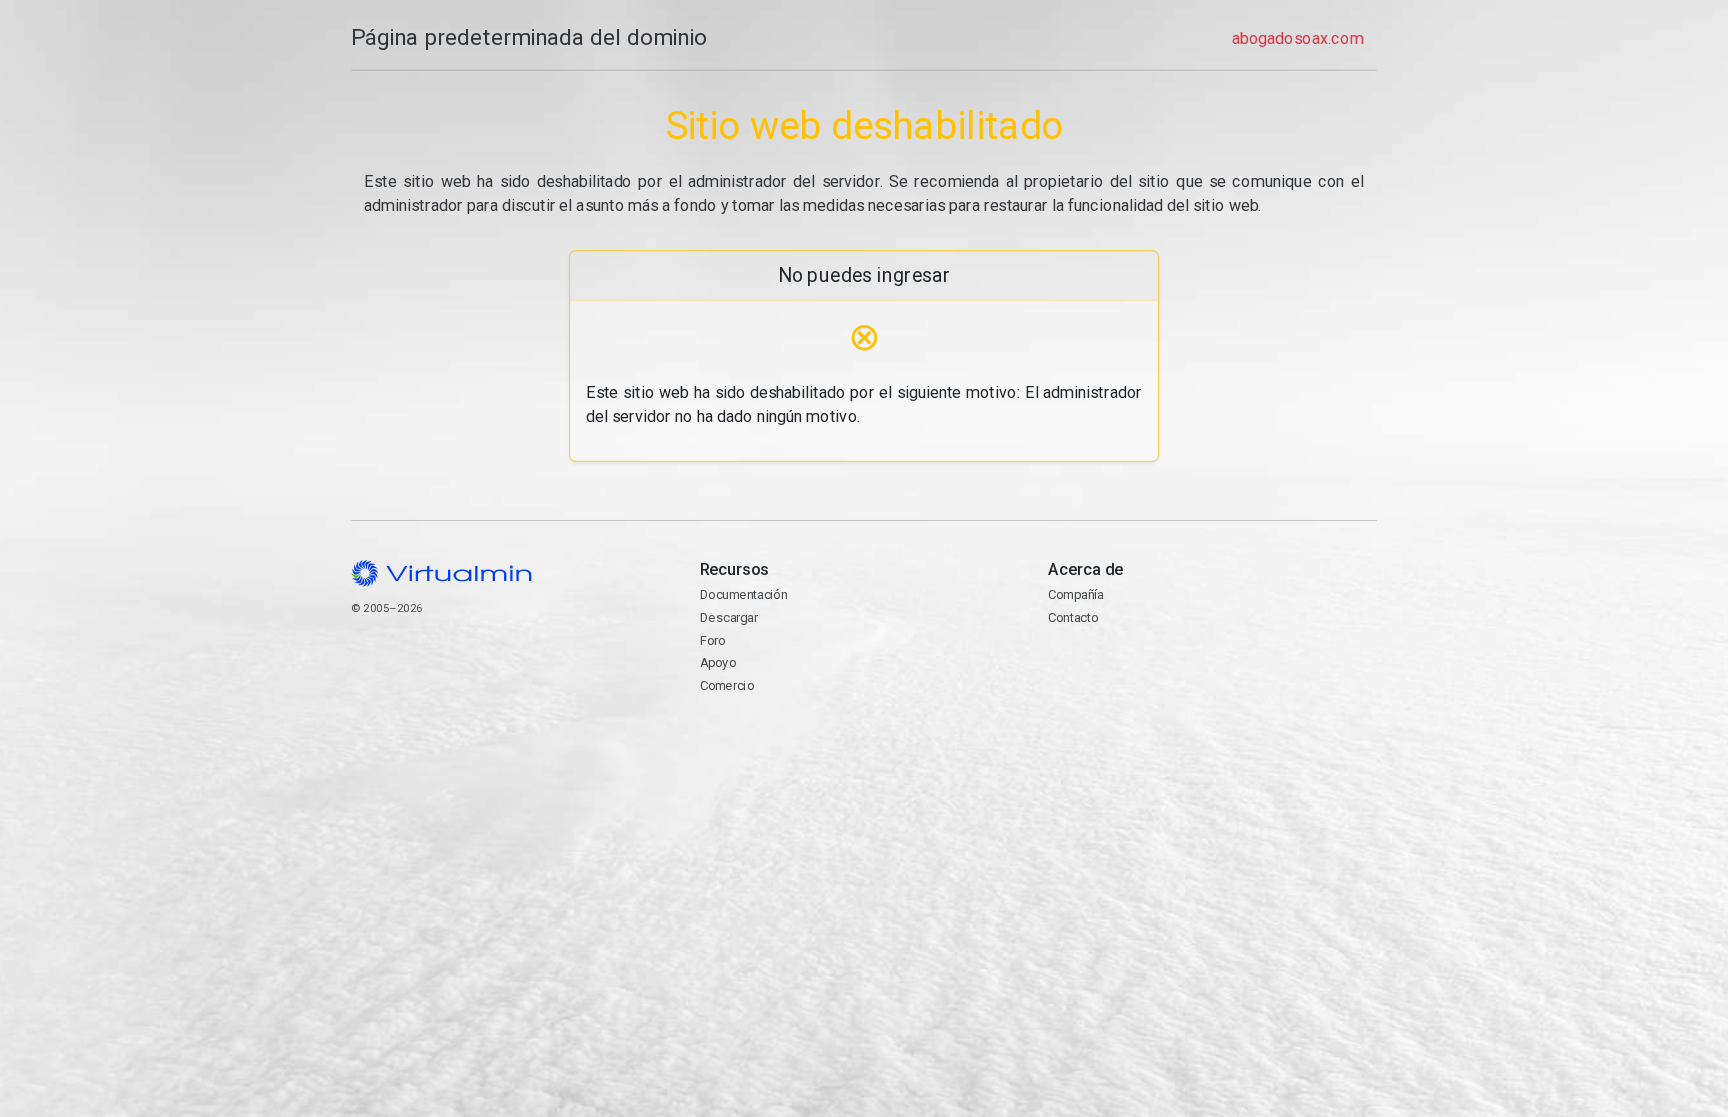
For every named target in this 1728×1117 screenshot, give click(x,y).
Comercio (727, 685)
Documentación (743, 594)
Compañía (1076, 594)
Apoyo (718, 662)
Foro (713, 640)
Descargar (729, 617)
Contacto (1125, 673)
